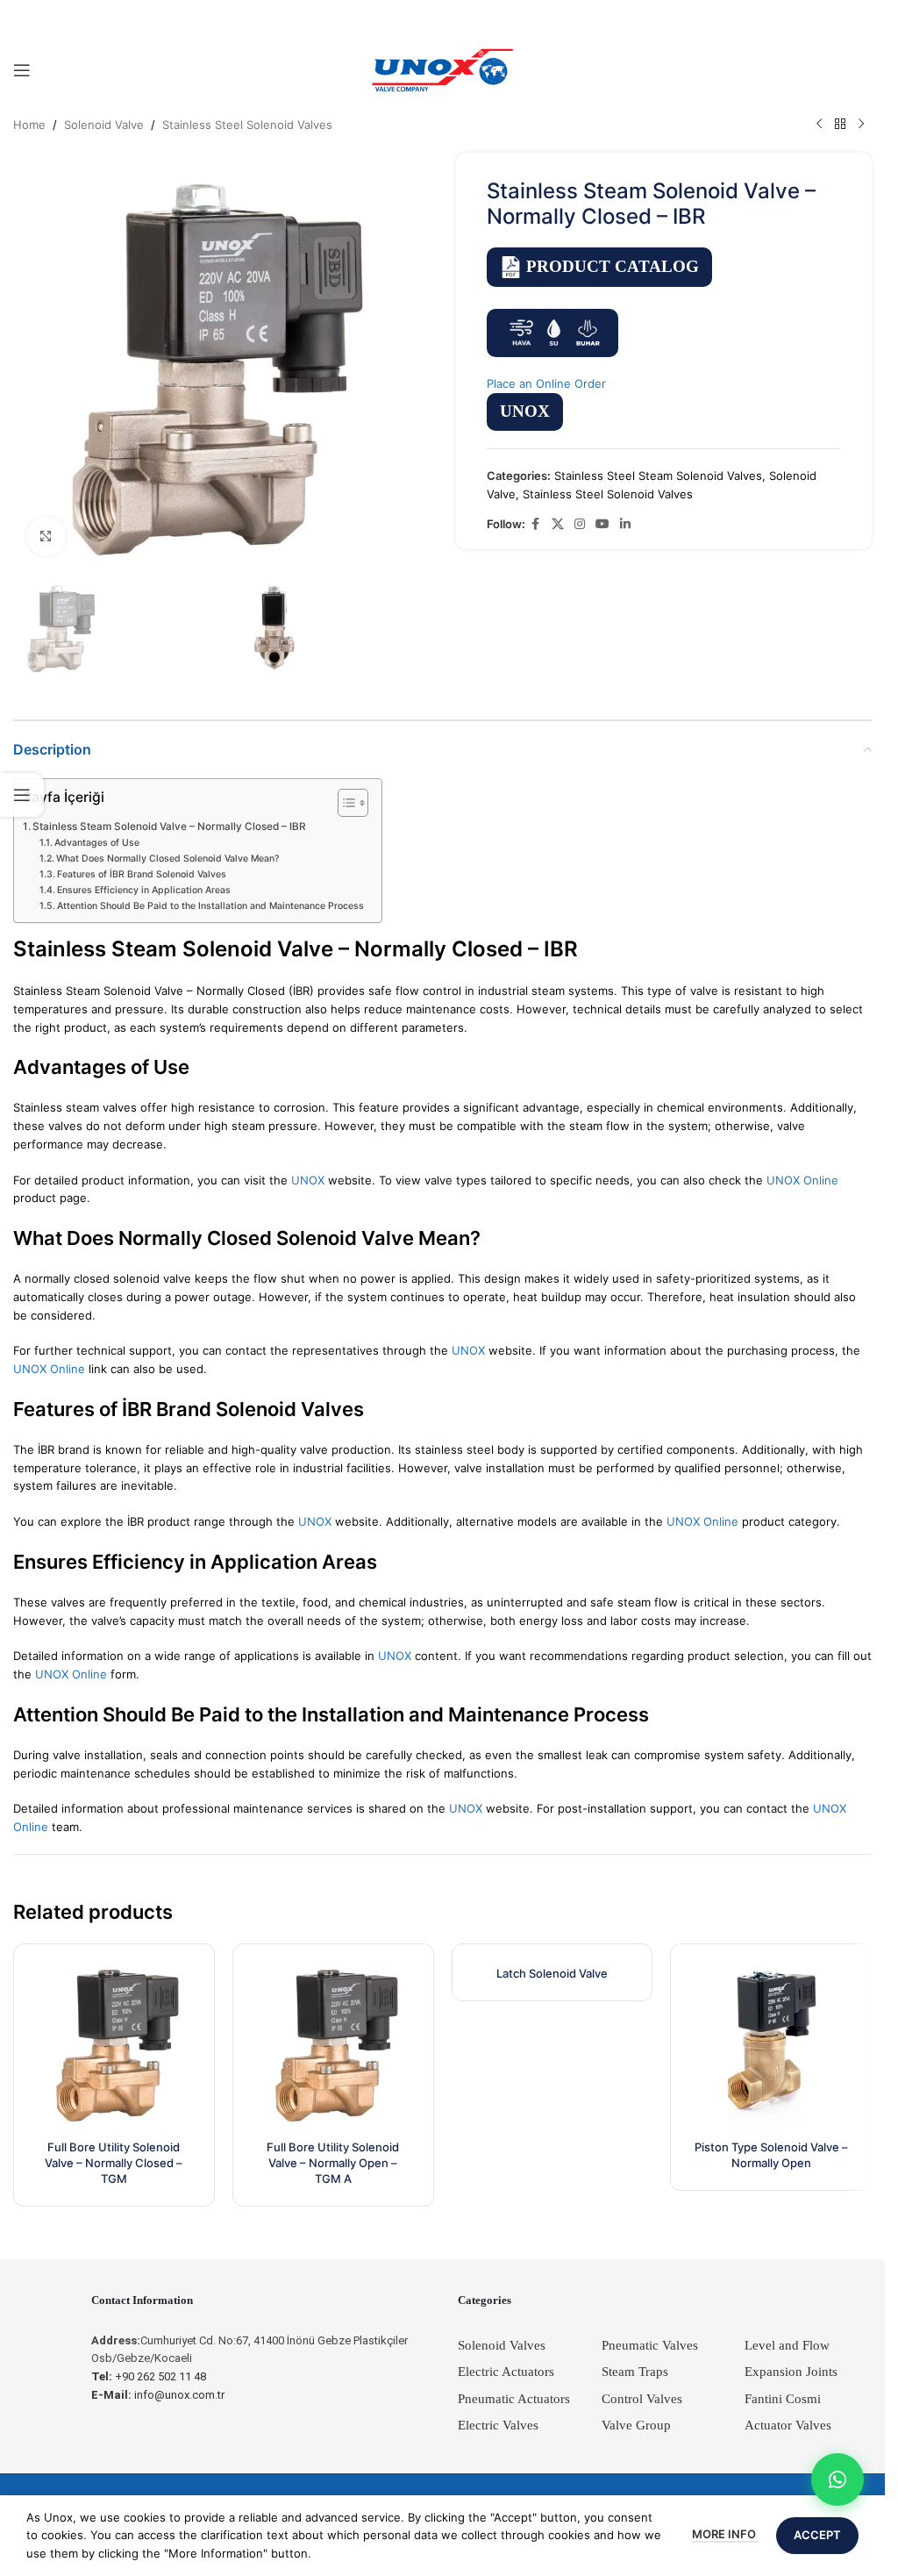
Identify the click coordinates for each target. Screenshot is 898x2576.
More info (725, 2534)
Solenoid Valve (104, 125)
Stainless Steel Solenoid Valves (247, 125)
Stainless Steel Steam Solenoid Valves (658, 476)
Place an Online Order (546, 383)
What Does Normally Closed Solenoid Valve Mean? (168, 859)
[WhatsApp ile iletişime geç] (837, 2479)
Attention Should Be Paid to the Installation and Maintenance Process (210, 906)
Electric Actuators (506, 2372)
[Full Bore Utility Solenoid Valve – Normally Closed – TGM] (114, 2044)
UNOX (525, 411)
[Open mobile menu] (22, 70)
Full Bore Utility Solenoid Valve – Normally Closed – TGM (114, 2163)
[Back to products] (840, 125)
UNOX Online (802, 1180)
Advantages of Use (97, 843)
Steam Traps (635, 2372)
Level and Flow (787, 2345)
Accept (817, 2535)
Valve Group (636, 2425)
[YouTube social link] (602, 524)
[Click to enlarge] (46, 537)
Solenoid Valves (502, 2345)
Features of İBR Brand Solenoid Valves (142, 874)
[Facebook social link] (536, 524)
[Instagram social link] (580, 524)
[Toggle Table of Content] (344, 803)
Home (29, 125)
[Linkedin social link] (625, 524)
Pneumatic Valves (650, 2345)
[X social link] (558, 524)
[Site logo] (443, 69)
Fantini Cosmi (783, 2399)
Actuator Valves (788, 2425)
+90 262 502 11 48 (149, 2376)
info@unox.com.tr (158, 2395)
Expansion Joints (791, 2372)
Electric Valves (498, 2425)
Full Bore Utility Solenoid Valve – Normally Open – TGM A (333, 2163)
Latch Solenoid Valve (552, 1973)
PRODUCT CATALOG (613, 266)
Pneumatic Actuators (514, 2399)
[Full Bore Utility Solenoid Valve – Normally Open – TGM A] (333, 2044)
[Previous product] (819, 125)
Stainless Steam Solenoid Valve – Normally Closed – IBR (169, 826)
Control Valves (642, 2399)
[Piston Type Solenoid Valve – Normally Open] (771, 2044)
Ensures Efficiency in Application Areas (144, 890)
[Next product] (861, 125)
